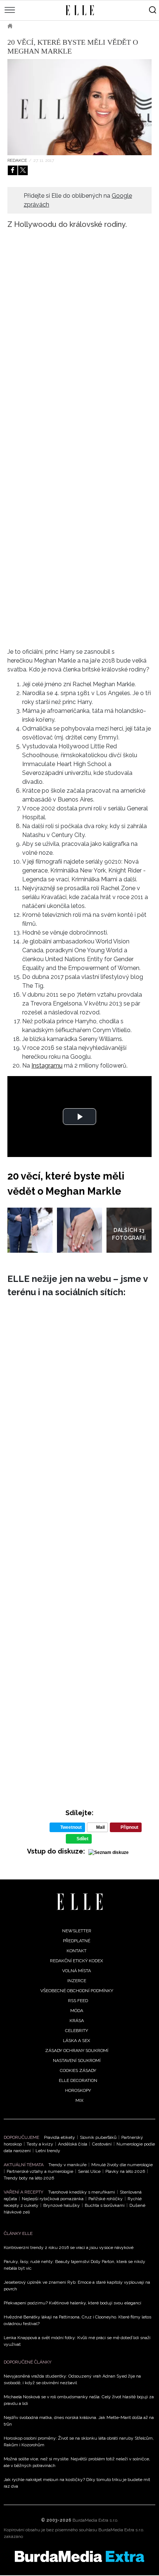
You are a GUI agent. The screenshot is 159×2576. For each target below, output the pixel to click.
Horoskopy (78, 2090)
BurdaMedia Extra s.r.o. (95, 2520)
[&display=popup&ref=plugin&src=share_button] (13, 170)
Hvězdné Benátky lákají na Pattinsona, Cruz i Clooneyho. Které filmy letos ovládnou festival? (77, 2320)
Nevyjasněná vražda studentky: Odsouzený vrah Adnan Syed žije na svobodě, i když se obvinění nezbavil (72, 2379)
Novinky (69, 26)
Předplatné (77, 1941)
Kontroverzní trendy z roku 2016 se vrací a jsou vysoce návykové (69, 2247)
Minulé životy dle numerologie (122, 2165)
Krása (77, 2021)
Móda (77, 2011)
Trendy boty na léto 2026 (29, 2178)
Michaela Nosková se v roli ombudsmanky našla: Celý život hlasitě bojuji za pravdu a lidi (79, 2400)
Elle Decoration (78, 2080)
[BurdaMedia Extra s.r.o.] (79, 2556)
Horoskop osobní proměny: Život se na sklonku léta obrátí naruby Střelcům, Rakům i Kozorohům (79, 2441)
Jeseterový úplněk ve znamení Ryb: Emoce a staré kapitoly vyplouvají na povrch (77, 2286)
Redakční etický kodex (77, 1961)
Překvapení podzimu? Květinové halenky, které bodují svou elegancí (72, 2303)
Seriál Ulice (89, 2171)
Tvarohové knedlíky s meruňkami (82, 2192)
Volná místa (77, 1971)
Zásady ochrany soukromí (77, 2051)
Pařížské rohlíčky (106, 2199)
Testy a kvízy (40, 2144)
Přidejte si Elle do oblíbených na (78, 200)
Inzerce (77, 1981)
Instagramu (47, 1066)
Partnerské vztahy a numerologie (40, 2171)
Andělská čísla (73, 2144)
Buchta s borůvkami (105, 2205)
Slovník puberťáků (98, 2137)
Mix (79, 2100)
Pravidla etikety (60, 2137)
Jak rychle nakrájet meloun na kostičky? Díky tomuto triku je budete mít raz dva (77, 2483)
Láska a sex (77, 2041)
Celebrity (35, 26)
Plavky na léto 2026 (125, 2171)
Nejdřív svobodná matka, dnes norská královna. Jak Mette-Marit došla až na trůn (79, 2421)
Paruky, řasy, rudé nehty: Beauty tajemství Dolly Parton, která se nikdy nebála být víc (75, 2265)
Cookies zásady (78, 2070)
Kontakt (77, 1951)
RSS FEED (78, 2001)
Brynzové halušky (62, 2205)
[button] (79, 1117)
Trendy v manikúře (67, 2165)
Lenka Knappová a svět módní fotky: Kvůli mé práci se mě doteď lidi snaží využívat (77, 2341)
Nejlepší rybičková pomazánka (53, 2199)
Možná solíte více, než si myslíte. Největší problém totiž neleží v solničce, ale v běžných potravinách (77, 2462)
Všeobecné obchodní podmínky (77, 1991)
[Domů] (80, 1902)
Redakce (17, 160)
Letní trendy (48, 2151)
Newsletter (77, 1931)
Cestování (102, 2144)
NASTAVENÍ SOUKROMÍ (77, 2061)
